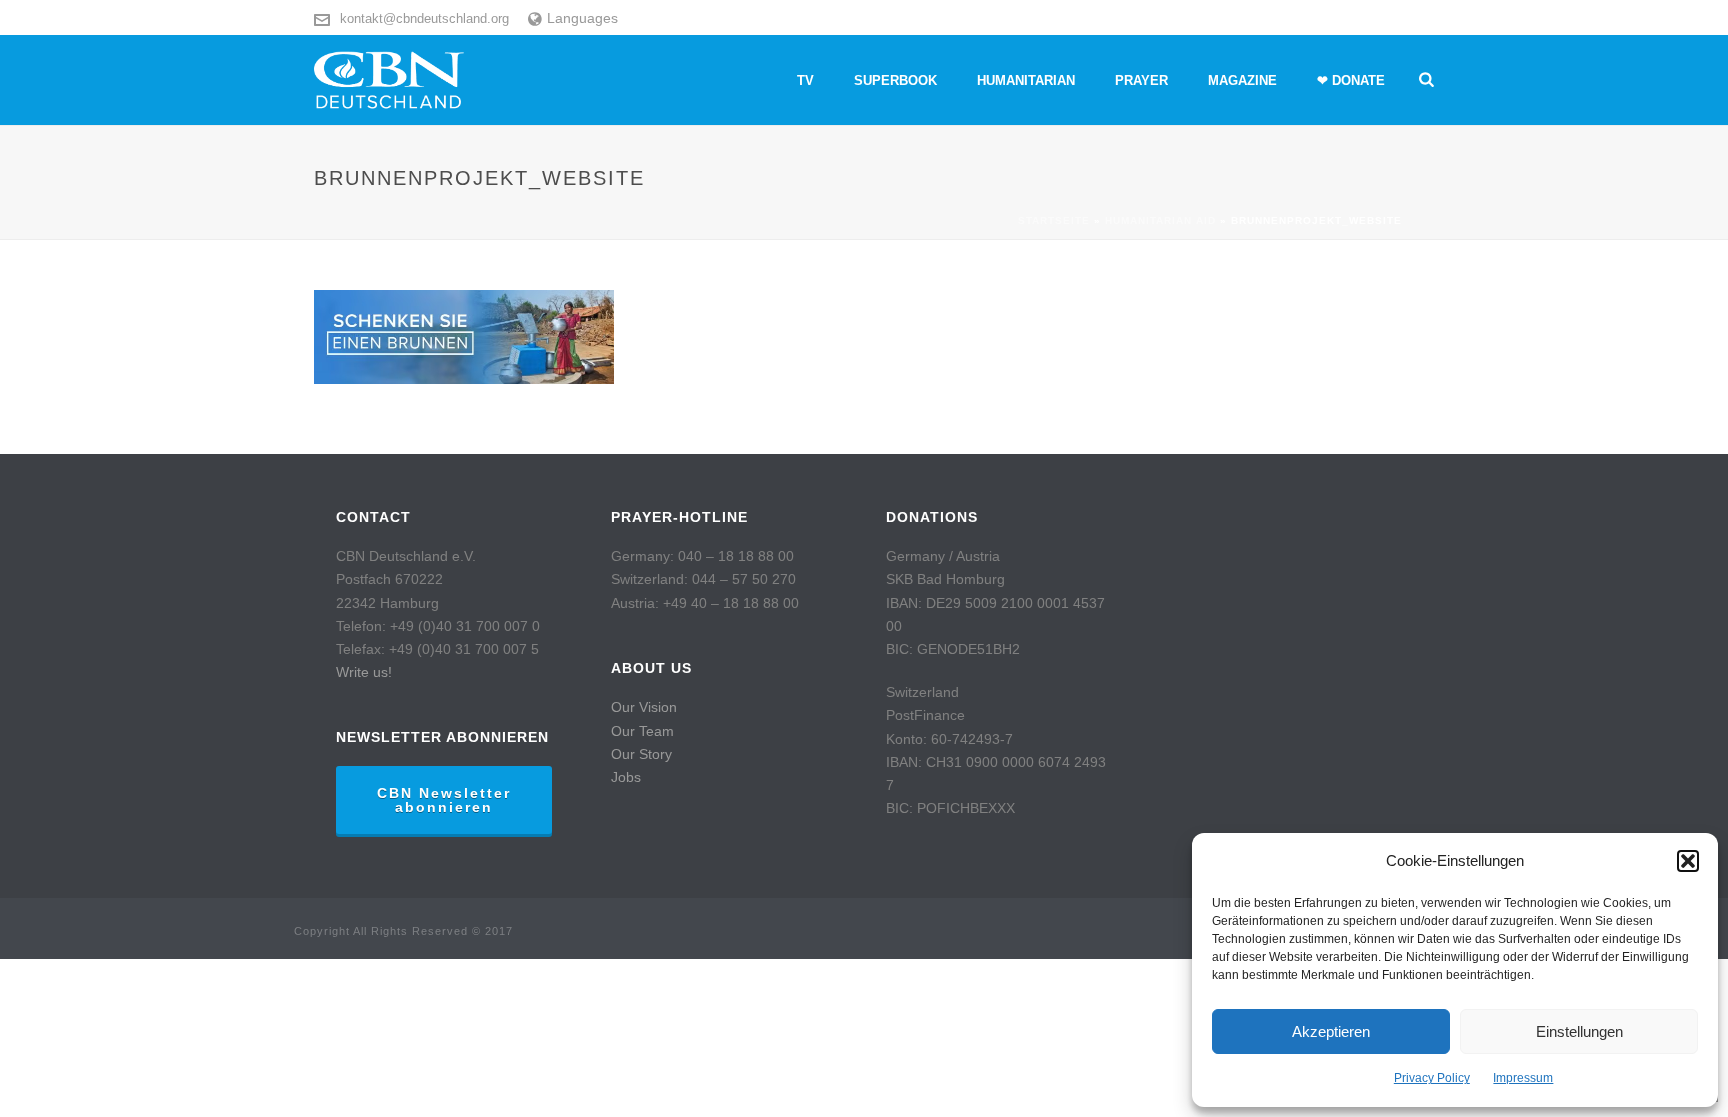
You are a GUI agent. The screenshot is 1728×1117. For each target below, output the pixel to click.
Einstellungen (1579, 1031)
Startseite (1054, 220)
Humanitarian (1026, 80)
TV (805, 80)
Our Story (641, 754)
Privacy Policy (1432, 1078)
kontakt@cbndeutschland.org (424, 18)
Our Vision (644, 707)
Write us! (364, 672)
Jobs (626, 777)
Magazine (1242, 80)
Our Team (642, 731)
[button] (1688, 861)
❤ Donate (1351, 80)
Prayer (1141, 80)
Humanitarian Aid (1160, 220)
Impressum (1523, 1078)
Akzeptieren (1331, 1031)
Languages (582, 18)
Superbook (895, 80)
